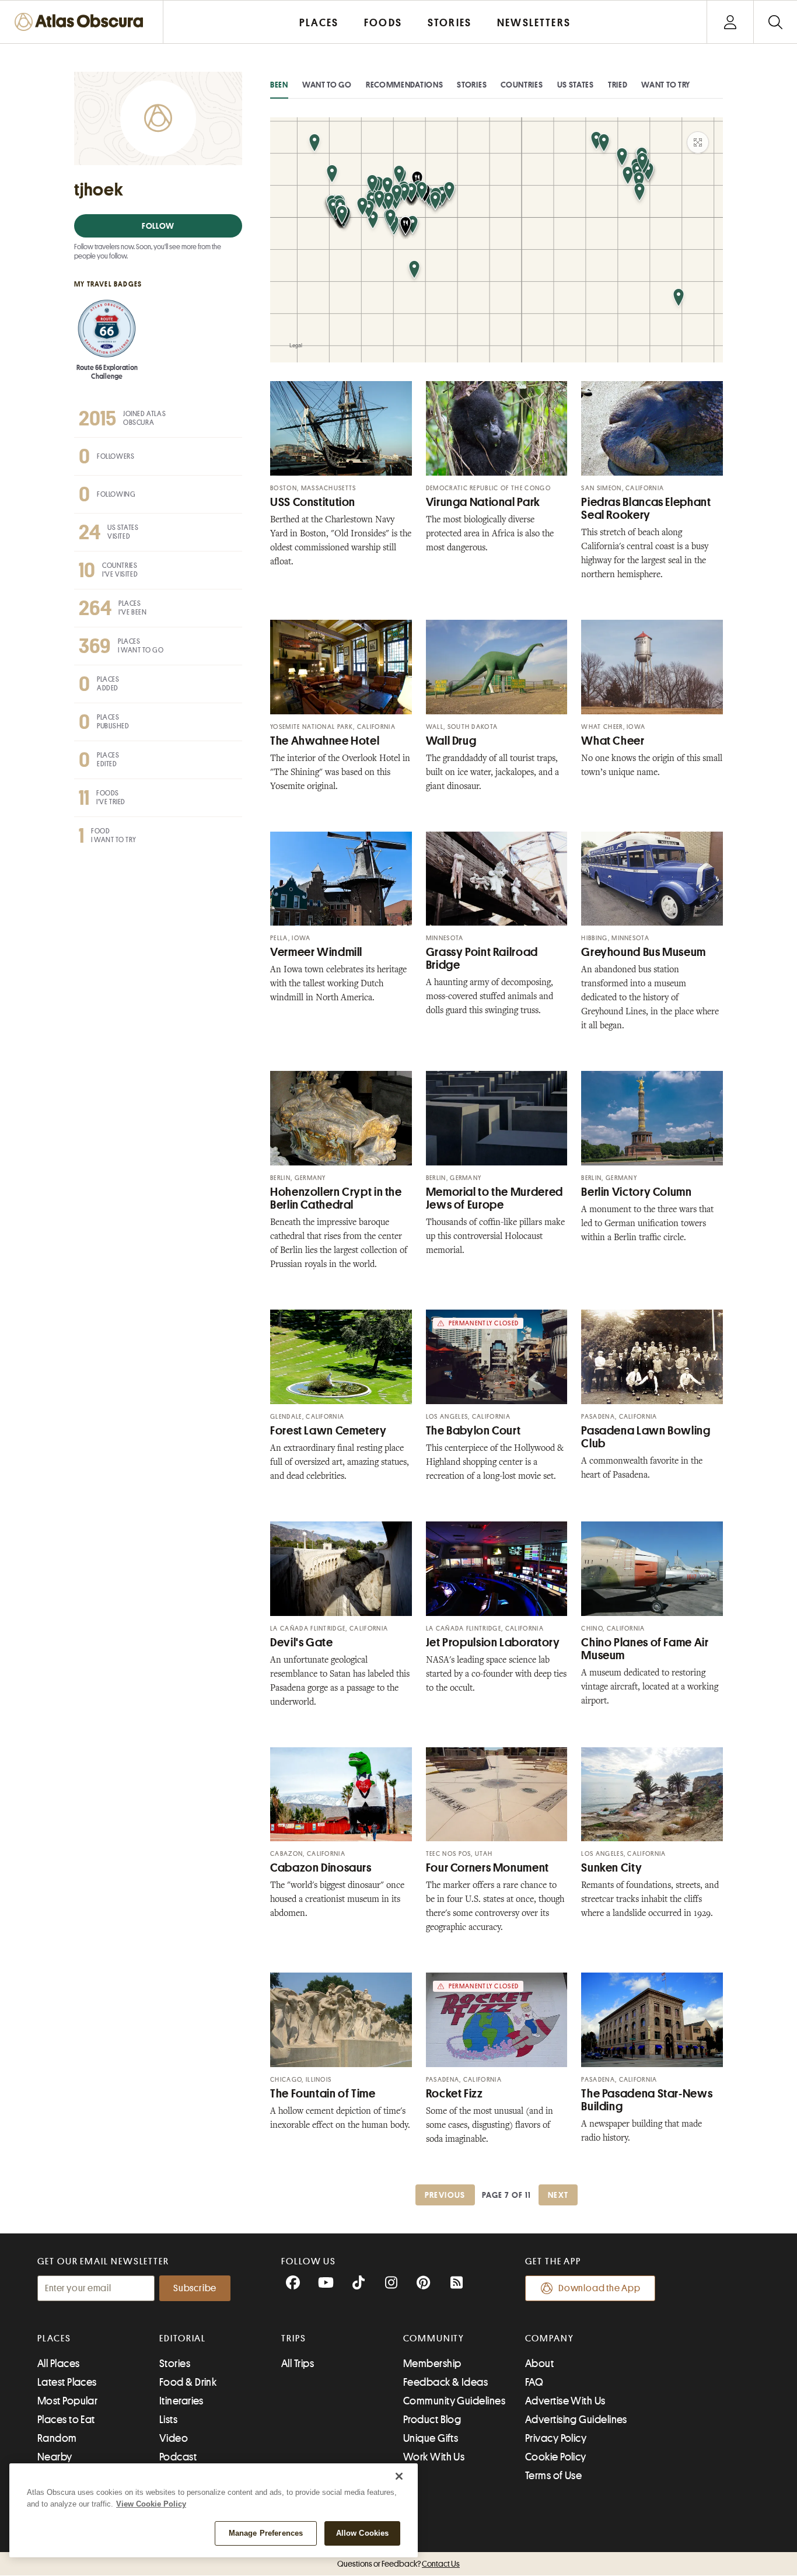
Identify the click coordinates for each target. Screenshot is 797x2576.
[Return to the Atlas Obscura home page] (82, 22)
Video (174, 2438)
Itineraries (181, 2401)
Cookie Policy (556, 2457)
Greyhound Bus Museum (644, 952)
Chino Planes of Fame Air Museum (645, 1649)
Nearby (55, 2457)
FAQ (534, 2382)
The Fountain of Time (323, 2094)
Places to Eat (66, 2420)
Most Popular (67, 2401)
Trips (294, 2338)
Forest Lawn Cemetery (328, 1431)
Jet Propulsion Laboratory (493, 1643)
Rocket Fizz (455, 2094)
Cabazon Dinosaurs (321, 1868)
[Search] (775, 22)
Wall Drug (451, 741)
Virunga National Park (483, 502)
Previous (445, 2195)
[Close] (399, 2476)
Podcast (178, 2457)
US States (576, 85)
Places (54, 2338)
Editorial (183, 2338)
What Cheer (613, 741)
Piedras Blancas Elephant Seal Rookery (646, 509)
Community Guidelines (454, 2401)
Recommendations (405, 85)
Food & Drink (188, 2382)
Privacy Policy (556, 2438)
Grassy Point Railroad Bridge (482, 959)
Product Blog (432, 2420)
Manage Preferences (266, 2533)
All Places (59, 2364)
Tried (618, 85)
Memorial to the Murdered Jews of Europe (494, 1198)
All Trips (298, 2364)
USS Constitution (313, 502)
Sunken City (611, 1868)
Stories (472, 85)
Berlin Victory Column (636, 1192)
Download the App (600, 2288)
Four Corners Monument (487, 1868)
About (539, 2364)
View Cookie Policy (151, 2504)
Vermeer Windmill (316, 952)
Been (279, 85)
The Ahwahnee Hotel (325, 741)
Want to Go (327, 85)
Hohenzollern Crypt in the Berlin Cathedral (336, 1198)
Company (549, 2338)
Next (558, 2195)
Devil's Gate (302, 1643)
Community (434, 2338)
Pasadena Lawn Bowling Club (646, 1437)
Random (57, 2438)
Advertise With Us (565, 2401)
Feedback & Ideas (445, 2382)
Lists (168, 2420)
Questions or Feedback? (398, 2564)
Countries (522, 85)
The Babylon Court (473, 1431)
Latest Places (67, 2382)
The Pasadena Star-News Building (647, 2100)
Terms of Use (553, 2476)
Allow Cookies (363, 2533)
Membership (432, 2364)
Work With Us (434, 2457)
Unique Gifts (431, 2438)
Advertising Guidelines (576, 2420)
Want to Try (666, 85)
